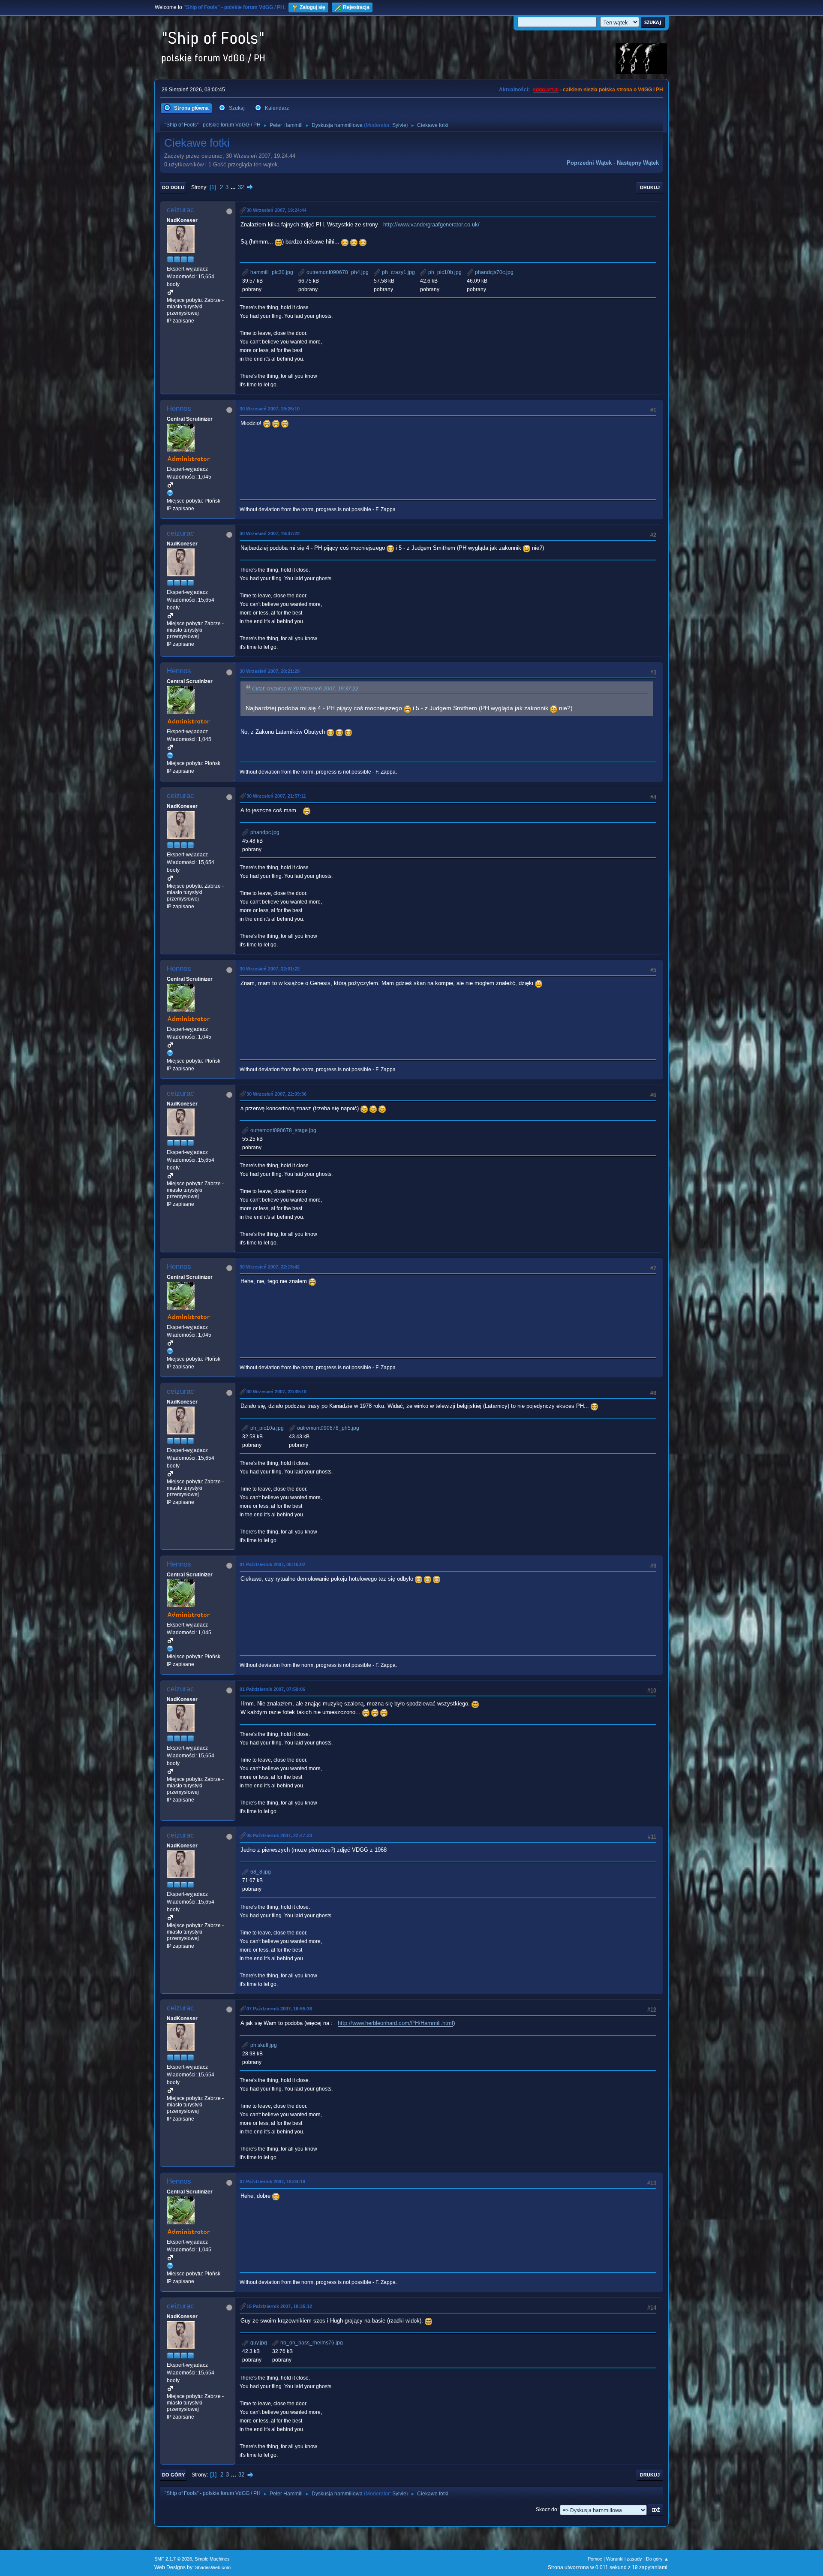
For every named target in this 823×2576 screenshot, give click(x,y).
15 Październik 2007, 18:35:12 (279, 2306)
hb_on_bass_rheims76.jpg (311, 2343)
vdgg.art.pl (546, 90)
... (234, 187)
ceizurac (180, 210)
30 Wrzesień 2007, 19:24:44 (276, 210)
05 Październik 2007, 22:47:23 (279, 1835)
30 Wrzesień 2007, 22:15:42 (270, 1267)
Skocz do (547, 2510)
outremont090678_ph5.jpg (327, 1428)
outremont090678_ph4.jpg (337, 272)
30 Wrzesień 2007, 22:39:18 (276, 1392)
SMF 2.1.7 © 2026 (173, 2559)
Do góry (173, 2475)
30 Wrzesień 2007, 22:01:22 (270, 969)
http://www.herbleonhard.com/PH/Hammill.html (395, 2023)
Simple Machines (212, 2559)
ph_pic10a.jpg (266, 1428)
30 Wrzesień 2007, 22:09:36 (276, 1094)
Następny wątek (638, 163)
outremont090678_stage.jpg (283, 1130)
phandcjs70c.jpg (494, 272)
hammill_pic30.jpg (271, 272)
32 (241, 187)
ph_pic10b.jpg (444, 272)
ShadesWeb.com (213, 2567)
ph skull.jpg (263, 2045)
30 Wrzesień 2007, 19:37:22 (270, 533)
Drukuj (650, 187)
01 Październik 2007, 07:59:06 (272, 1689)
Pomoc (595, 2559)
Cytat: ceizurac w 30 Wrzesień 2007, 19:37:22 (305, 689)
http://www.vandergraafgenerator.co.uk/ (431, 224)
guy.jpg (258, 2343)
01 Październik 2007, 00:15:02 (272, 1564)
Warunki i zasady (624, 2559)
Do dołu (173, 187)
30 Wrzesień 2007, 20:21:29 (270, 671)
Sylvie (399, 125)
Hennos (179, 408)
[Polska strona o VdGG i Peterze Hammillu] (170, 493)
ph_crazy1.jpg (398, 272)
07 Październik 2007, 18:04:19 (272, 2181)
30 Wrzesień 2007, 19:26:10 (270, 409)
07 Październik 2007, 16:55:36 (279, 2009)
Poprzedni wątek (589, 163)
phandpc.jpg (264, 832)
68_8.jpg (260, 1872)
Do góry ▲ (657, 2559)
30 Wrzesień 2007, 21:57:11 (276, 796)
